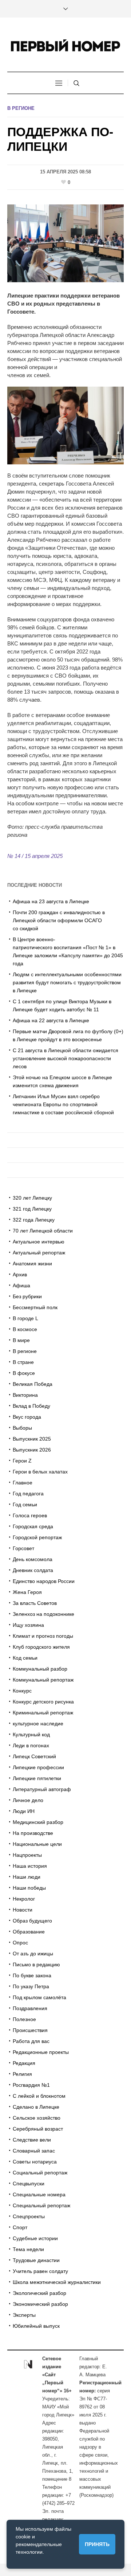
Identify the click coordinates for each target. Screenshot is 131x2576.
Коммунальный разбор (40, 1669)
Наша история (30, 1866)
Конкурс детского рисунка (43, 1702)
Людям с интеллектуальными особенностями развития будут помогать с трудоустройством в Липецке (67, 982)
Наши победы (29, 1888)
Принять (97, 2544)
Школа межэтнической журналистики (57, 2282)
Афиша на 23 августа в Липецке (51, 901)
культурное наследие (38, 1724)
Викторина (25, 1395)
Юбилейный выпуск (36, 2326)
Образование (29, 1932)
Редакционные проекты (41, 2052)
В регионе (21, 108)
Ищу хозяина (28, 1625)
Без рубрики (27, 1296)
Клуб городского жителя (41, 1647)
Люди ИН (24, 1811)
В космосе (25, 1329)
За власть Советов (35, 1603)
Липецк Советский (34, 1756)
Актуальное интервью (39, 1242)
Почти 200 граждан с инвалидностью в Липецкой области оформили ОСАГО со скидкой (59, 920)
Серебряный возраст (38, 2129)
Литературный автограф (42, 1789)
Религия (22, 2074)
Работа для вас (31, 2041)
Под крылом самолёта (39, 1997)
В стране (23, 1362)
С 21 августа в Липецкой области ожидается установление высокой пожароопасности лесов (65, 1058)
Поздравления (30, 2008)
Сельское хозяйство (37, 2118)
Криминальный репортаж (43, 1713)
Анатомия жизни (32, 1264)
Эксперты (24, 2315)
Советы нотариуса (35, 2162)
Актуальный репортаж (39, 1253)
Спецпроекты (29, 2216)
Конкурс (22, 1691)
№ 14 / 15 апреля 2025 (35, 856)
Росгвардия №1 (31, 2085)
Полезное (24, 2019)
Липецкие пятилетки (37, 1778)
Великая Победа (33, 1384)
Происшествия (30, 2030)
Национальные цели (37, 1844)
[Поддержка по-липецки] (65, 243)
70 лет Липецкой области (43, 1231)
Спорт (20, 2227)
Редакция (24, 2063)
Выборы (22, 1428)
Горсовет (23, 1548)
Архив (20, 1274)
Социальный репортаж (40, 2173)
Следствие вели (32, 2140)
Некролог (24, 1899)
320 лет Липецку (32, 1198)
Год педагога (28, 1494)
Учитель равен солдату (40, 2271)
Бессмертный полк (35, 1307)
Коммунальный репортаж (43, 1680)
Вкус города (27, 1417)
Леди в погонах (31, 1745)
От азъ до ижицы (33, 1954)
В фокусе (24, 1373)
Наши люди (27, 1877)
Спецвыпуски (29, 2184)
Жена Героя (27, 1592)
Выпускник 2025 (32, 1439)
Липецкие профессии (38, 1767)
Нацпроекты (27, 1855)
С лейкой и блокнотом (39, 2096)
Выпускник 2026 (32, 1450)
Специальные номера (39, 2194)
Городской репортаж (37, 1537)
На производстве (33, 1833)
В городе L (25, 1318)
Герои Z (22, 1461)
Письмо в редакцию (36, 1964)
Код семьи (25, 1658)
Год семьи (25, 1504)
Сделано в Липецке (36, 2107)
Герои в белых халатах (40, 1472)
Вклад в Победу (31, 1406)
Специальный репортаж (41, 2205)
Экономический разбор (40, 2304)
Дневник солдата (33, 1570)
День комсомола (33, 1559)
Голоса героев (30, 1515)
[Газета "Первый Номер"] (65, 45)
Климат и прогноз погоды (43, 1636)
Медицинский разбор (38, 1822)
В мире (21, 1340)
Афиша (21, 1285)
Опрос (20, 1943)
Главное (23, 1483)
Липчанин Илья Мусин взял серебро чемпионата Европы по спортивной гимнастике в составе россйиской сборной (63, 1104)
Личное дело (28, 1800)
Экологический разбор (39, 2293)
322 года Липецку (34, 1220)
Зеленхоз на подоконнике (43, 1614)
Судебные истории (35, 2238)
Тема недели (28, 2249)
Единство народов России (44, 1581)
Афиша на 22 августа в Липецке (51, 1020)
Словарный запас (34, 2151)
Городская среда (33, 1526)
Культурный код (31, 1734)
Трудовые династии (36, 2260)
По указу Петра (31, 1986)
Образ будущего (32, 1921)
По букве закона (32, 1975)
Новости (23, 1910)
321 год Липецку (32, 1209)
